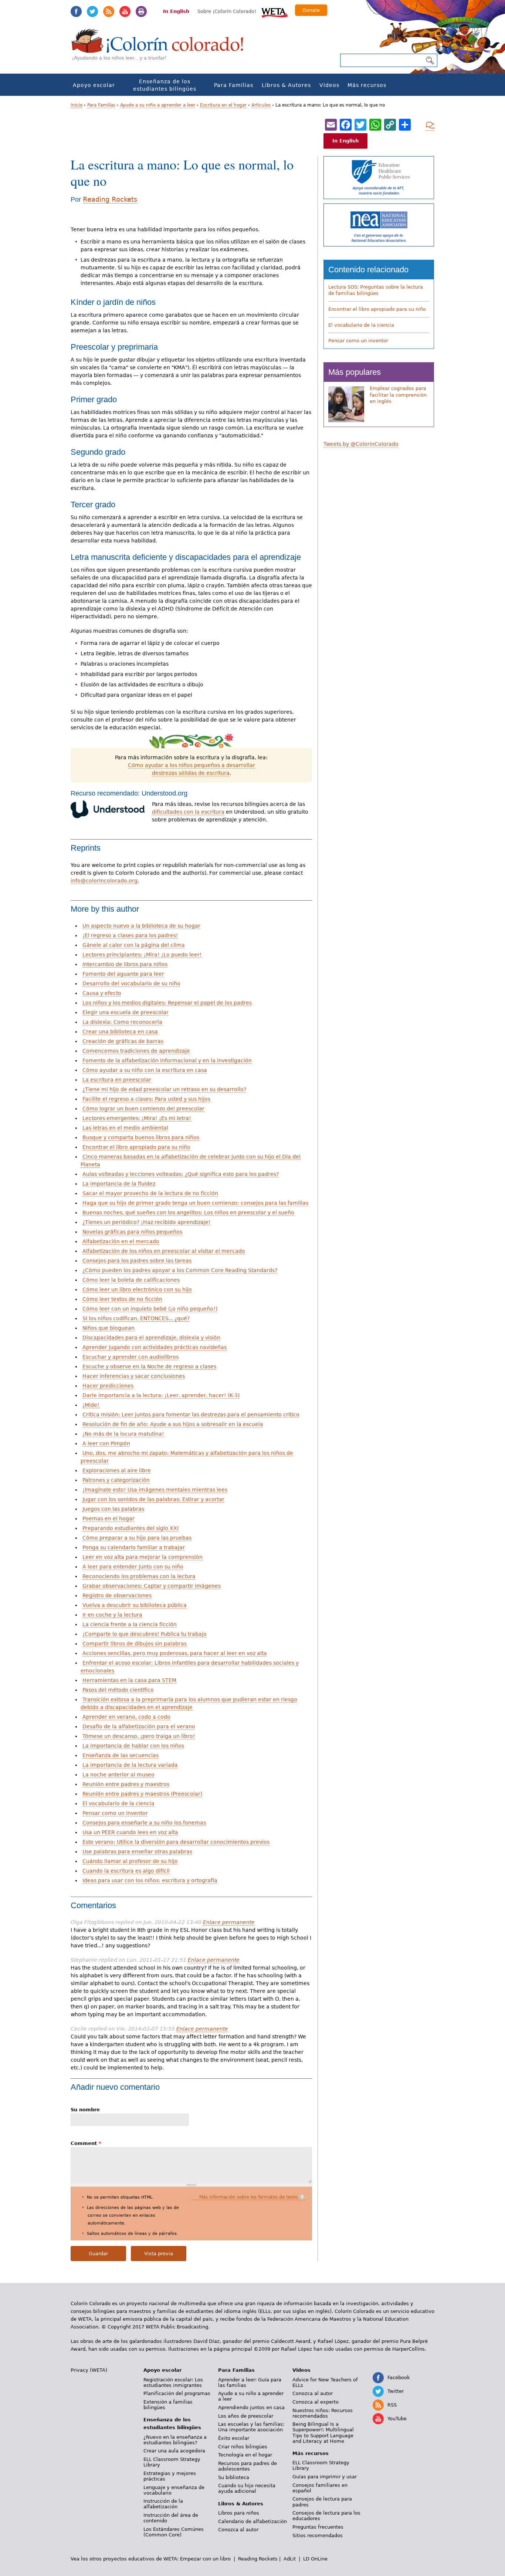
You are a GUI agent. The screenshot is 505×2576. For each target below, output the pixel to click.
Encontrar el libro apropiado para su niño (136, 1147)
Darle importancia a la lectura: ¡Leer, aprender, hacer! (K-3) (161, 1395)
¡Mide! (91, 1405)
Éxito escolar (234, 2438)
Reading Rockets (110, 199)
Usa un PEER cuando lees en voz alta (130, 1832)
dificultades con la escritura (188, 812)
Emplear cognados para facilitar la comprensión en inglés (398, 395)
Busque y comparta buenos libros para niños (141, 1137)
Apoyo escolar (94, 85)
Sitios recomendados (318, 2535)
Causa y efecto (102, 993)
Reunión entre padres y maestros (126, 1784)
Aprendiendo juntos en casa (251, 2407)
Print (141, 11)
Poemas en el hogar (109, 1519)
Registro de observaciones (117, 1595)
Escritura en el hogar (223, 105)
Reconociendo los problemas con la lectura (139, 1576)
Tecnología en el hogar (245, 2455)
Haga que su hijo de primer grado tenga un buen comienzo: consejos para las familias (195, 1203)
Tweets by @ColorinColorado (361, 444)
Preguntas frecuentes (318, 2527)
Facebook (76, 11)
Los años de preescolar (246, 2416)
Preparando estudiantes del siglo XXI (131, 1528)
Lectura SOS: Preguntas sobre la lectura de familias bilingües (376, 290)
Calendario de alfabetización (253, 2521)
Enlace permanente (229, 1922)
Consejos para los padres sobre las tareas (137, 1261)
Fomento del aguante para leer (123, 974)
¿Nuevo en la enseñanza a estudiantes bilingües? (175, 2440)
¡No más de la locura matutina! (123, 1434)
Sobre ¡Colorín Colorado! (227, 11)
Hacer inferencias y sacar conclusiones (134, 1376)
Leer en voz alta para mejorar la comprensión (143, 1557)
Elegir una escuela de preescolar (126, 1012)
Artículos (261, 105)
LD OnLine (315, 2559)
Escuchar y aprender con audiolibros (131, 1357)
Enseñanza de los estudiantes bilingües (165, 85)
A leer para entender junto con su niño (133, 1567)
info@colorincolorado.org (104, 881)
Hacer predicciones (108, 1386)
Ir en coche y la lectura (112, 1615)
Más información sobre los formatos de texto (248, 2197)
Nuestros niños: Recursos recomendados (323, 2413)
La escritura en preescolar (117, 1080)
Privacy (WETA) (89, 2370)
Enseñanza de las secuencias (121, 1755)
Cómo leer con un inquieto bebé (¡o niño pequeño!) (150, 1309)
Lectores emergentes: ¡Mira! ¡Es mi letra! (137, 1118)
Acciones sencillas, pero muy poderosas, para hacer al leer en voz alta (175, 1653)
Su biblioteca (234, 2477)
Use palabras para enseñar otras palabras (137, 1852)
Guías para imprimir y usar (325, 2477)
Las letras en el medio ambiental (125, 1128)
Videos (329, 85)
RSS (109, 11)
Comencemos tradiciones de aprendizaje (136, 1051)
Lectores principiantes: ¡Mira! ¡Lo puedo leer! (142, 955)
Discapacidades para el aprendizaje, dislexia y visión (151, 1338)
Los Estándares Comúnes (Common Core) (174, 2532)
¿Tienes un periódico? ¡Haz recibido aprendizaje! (147, 1222)
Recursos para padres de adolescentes (248, 2466)
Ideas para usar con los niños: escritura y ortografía (150, 1880)
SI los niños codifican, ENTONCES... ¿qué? (136, 1318)
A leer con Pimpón (106, 1443)
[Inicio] (162, 48)
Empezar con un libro (205, 2559)
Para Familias (234, 85)
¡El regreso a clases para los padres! (130, 935)
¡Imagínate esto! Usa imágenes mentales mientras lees (155, 1490)
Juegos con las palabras (113, 1509)
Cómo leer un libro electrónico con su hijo (137, 1289)
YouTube (125, 11)
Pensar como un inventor (115, 1813)
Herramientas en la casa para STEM (129, 1680)
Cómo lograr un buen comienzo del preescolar (143, 1109)
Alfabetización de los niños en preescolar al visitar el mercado (164, 1251)
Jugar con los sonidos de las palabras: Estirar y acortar (153, 1499)
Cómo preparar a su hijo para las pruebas (137, 1538)
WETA (275, 12)
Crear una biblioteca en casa (120, 1032)
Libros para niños (239, 2513)
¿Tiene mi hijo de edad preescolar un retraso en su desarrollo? (164, 1089)
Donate (311, 10)
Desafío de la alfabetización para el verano (139, 1726)
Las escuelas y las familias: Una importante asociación (251, 2427)
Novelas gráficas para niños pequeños (132, 1232)
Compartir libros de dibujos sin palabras (135, 1644)
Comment (86, 2143)
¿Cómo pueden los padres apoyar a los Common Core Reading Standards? (180, 1270)
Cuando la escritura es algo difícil (126, 1871)
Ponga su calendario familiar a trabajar (134, 1547)
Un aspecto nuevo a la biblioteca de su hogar (141, 926)
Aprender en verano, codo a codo (126, 1717)
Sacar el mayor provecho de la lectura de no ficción (150, 1193)
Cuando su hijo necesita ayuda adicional (247, 2488)
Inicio (77, 105)
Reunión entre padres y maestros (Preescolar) (142, 1794)
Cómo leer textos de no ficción (122, 1299)
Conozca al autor (238, 2530)
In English (176, 11)
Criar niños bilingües (243, 2447)
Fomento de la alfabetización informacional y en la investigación (167, 1060)
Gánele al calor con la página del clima (134, 945)
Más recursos (367, 85)
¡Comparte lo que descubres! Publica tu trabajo (145, 1634)
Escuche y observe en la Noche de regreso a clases (149, 1366)
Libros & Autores (286, 85)
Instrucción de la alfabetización (163, 2504)
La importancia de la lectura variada (130, 1765)
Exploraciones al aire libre (117, 1470)
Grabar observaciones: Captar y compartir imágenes (152, 1586)
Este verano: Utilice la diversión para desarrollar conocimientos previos (176, 1842)
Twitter (92, 11)
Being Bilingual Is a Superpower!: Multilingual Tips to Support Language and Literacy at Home (323, 2432)
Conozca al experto (316, 2402)
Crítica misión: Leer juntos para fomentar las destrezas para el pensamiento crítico (191, 1415)
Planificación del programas (177, 2393)
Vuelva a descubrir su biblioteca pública (135, 1605)
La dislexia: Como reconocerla (122, 1022)
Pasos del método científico (118, 1690)
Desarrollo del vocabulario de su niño (131, 983)
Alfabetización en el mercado (121, 1241)
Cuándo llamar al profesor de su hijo (130, 1861)
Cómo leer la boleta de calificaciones (131, 1280)
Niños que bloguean (109, 1328)
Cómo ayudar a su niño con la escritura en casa (145, 1070)
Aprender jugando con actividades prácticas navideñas (155, 1347)
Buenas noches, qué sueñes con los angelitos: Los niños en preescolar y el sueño (188, 1213)
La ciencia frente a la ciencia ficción (130, 1624)
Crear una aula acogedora (174, 2451)
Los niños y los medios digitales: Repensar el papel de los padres (167, 1003)
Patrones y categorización (116, 1480)
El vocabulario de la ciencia (118, 1803)
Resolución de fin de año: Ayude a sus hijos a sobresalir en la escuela (173, 1424)
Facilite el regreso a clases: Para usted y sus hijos (146, 1099)
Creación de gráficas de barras (123, 1041)
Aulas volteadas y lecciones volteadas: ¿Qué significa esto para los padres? (181, 1174)
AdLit (290, 2559)
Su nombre (85, 2110)
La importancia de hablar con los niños (133, 1746)
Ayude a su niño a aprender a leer (158, 105)
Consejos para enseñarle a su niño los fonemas (144, 1823)
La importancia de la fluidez (119, 1184)
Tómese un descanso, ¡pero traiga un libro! (139, 1736)
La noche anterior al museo (118, 1775)
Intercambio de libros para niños (125, 964)
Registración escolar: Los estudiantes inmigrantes (173, 2382)
